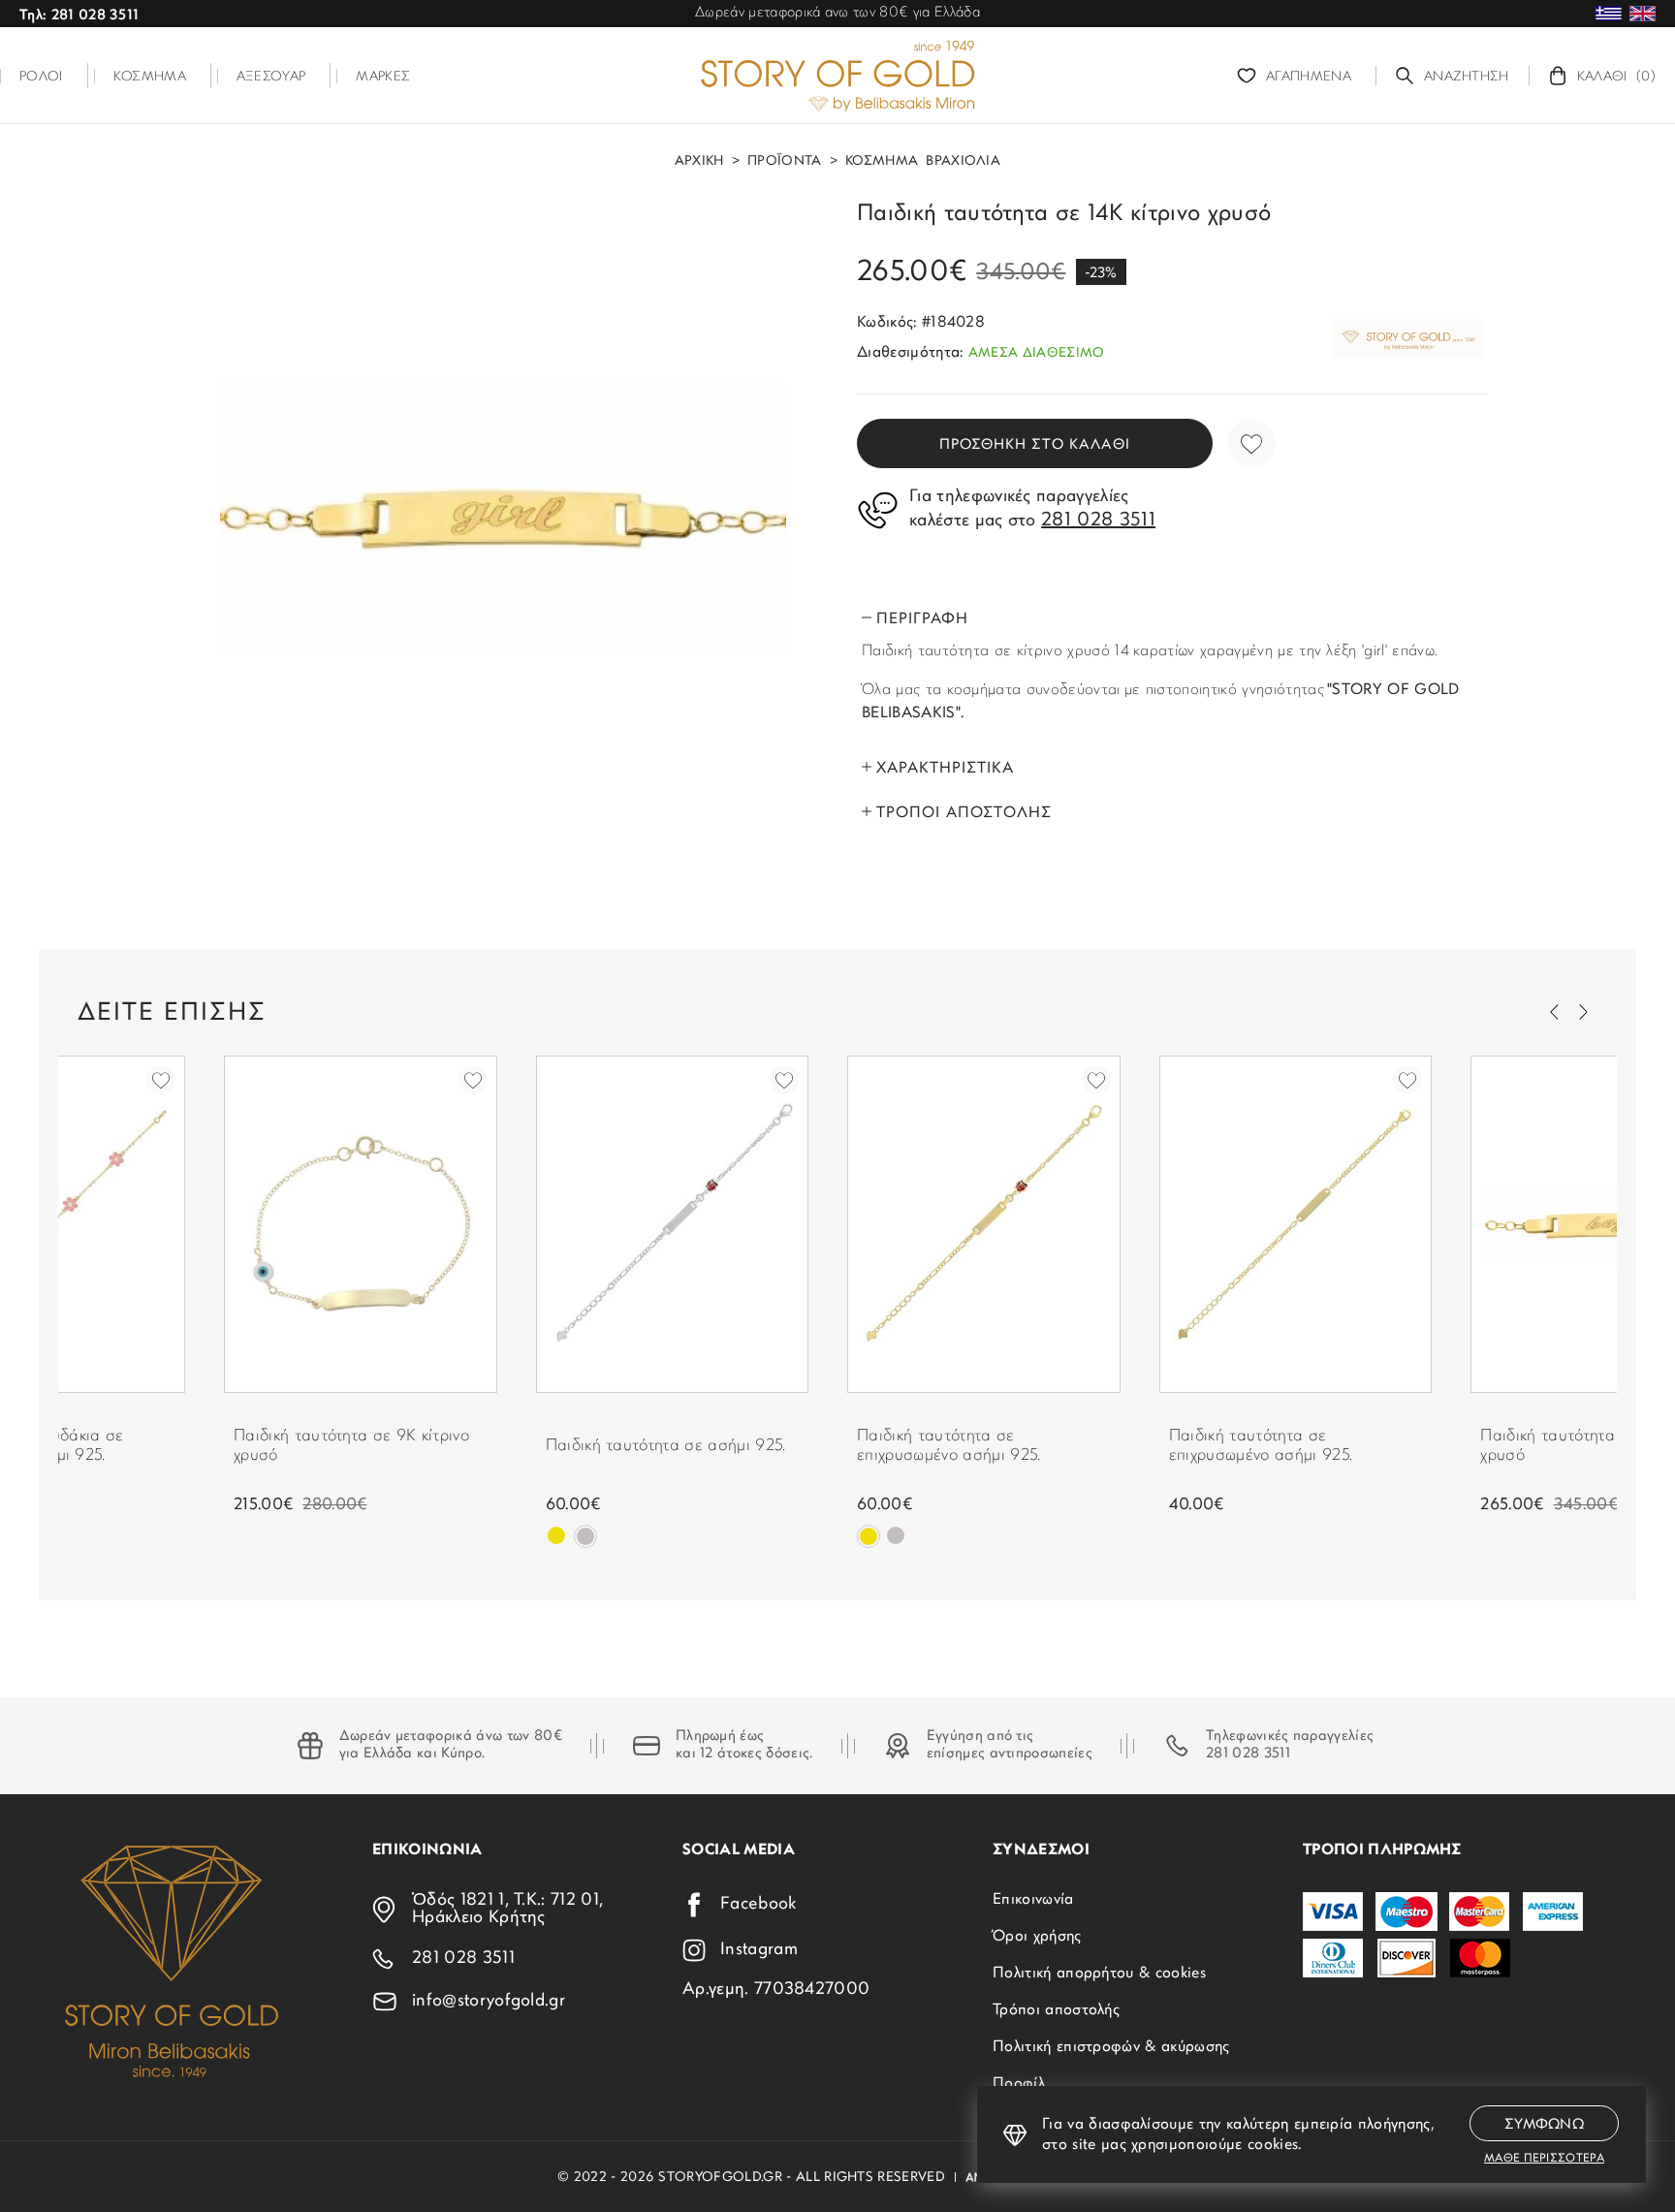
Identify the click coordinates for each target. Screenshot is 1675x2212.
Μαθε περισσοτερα (1544, 2159)
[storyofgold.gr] (837, 76)
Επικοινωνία (1033, 1900)
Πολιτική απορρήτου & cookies (1099, 1974)
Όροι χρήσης (1037, 1937)
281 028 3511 (1248, 1754)
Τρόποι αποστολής (1056, 2010)
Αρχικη (699, 162)
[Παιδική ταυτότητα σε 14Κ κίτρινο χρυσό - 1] (503, 518)
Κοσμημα (882, 162)
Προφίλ (1019, 2084)
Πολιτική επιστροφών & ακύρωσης (1111, 2047)
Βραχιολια (963, 162)
